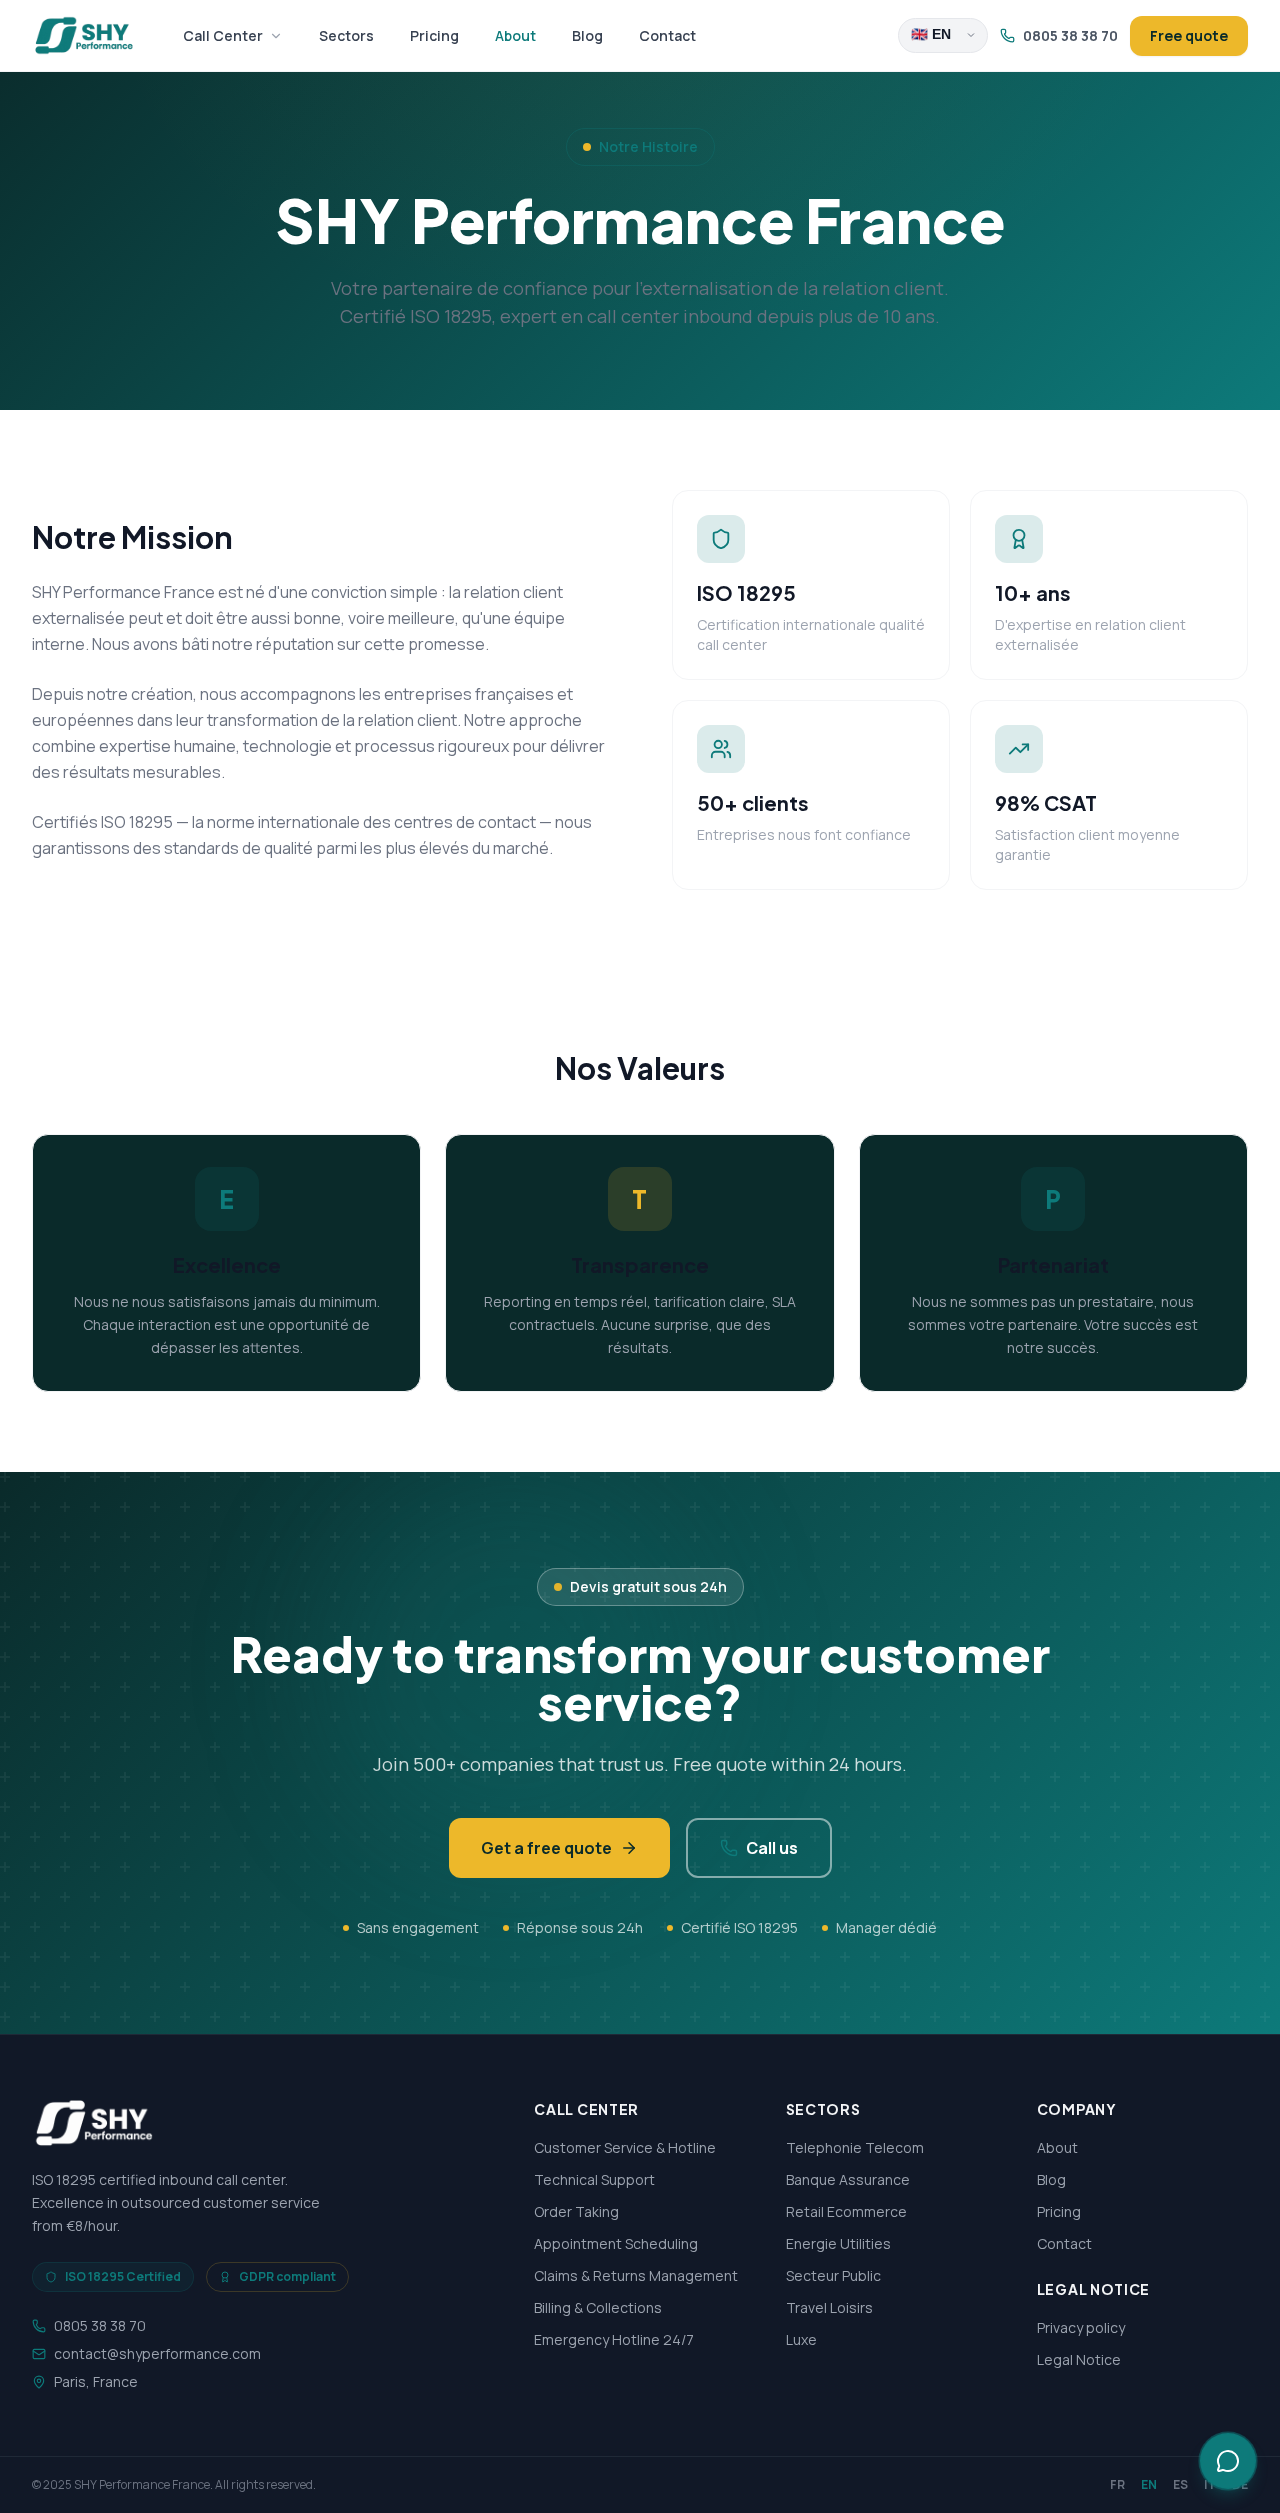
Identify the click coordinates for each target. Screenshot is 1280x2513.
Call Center (223, 35)
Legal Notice (1079, 2359)
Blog (587, 35)
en (1149, 2485)
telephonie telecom (855, 2147)
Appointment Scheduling (616, 2243)
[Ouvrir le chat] (1228, 2461)
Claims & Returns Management (636, 2275)
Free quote (1189, 35)
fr (1117, 2485)
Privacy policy (1081, 2327)
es (1180, 2485)
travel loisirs (829, 2307)
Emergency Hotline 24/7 (614, 2339)
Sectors (346, 35)
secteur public (833, 2275)
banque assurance (848, 2179)
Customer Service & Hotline (625, 2147)
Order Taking (576, 2211)
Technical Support (594, 2179)
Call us (772, 1848)
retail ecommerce (846, 2211)
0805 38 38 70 (1070, 35)
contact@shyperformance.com (157, 2353)
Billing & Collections (598, 2307)
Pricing (434, 35)
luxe (801, 2339)
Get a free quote (546, 1848)
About (515, 35)
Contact (667, 35)
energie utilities (838, 2243)
